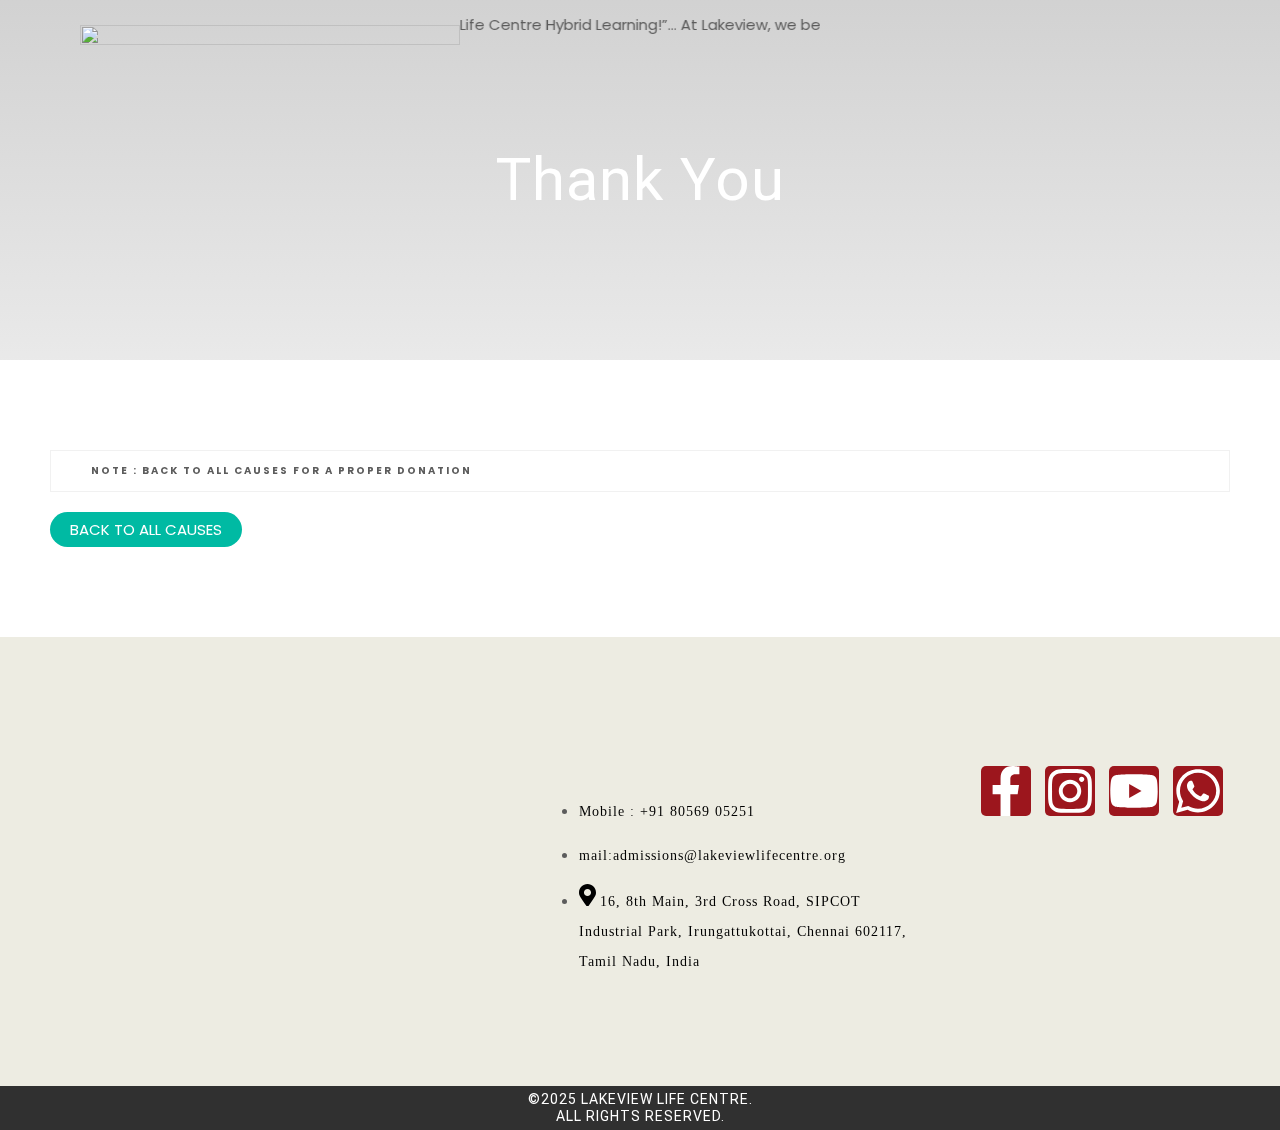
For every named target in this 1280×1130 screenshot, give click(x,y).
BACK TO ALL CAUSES (146, 529)
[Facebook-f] (1006, 791)
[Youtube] (1134, 791)
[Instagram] (1070, 791)
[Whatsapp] (1198, 791)
